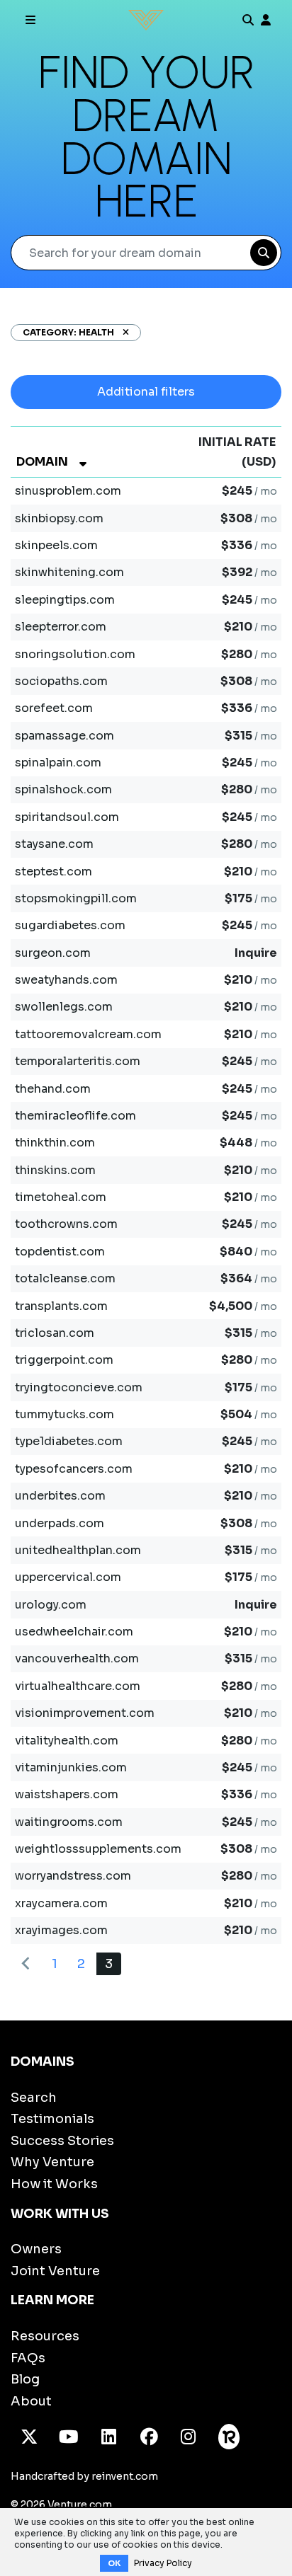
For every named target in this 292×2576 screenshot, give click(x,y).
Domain (42, 462)
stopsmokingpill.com (76, 898)
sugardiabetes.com (70, 925)
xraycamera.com (61, 1903)
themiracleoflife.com (75, 1116)
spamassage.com (64, 736)
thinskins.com (55, 1170)
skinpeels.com (56, 545)
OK (114, 2563)
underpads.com (60, 1523)
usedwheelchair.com (74, 1632)
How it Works (54, 2184)
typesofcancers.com (74, 1469)
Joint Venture (55, 2271)
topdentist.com (60, 1252)
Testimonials (52, 2119)
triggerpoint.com (64, 1360)
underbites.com (60, 1496)
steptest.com (54, 872)
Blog (25, 2379)
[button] (122, 332)
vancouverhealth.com (77, 1658)
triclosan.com (55, 1333)
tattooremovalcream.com (88, 1034)
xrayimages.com (61, 1930)
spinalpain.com (58, 763)
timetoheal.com (61, 1197)
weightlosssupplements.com (98, 1849)
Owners (36, 2249)
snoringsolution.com (75, 654)
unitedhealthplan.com (78, 1550)
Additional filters (146, 392)
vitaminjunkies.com (71, 1767)
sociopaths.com (61, 681)
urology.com (51, 1605)
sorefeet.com (54, 708)
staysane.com (54, 844)
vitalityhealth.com (67, 1741)
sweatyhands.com (66, 980)
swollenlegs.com (64, 1007)
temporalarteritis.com (78, 1061)
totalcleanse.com (65, 1278)
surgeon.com (53, 953)
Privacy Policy (163, 2563)
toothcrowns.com (66, 1224)
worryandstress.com (73, 1876)
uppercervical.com (68, 1577)
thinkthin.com (55, 1143)
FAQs (28, 2358)
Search (34, 2098)
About (31, 2401)
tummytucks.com (64, 1414)
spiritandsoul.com (67, 817)
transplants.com (61, 1306)
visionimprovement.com (85, 1713)
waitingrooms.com (69, 1822)
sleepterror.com (61, 627)
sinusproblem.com (68, 491)
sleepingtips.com (65, 600)
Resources (45, 2336)
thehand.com (53, 1089)
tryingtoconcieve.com (79, 1387)
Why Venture (52, 2162)
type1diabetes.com (69, 1441)
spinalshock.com (63, 789)
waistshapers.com (67, 1794)
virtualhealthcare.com (78, 1686)
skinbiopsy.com (59, 518)
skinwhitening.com (69, 572)
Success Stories (62, 2141)
